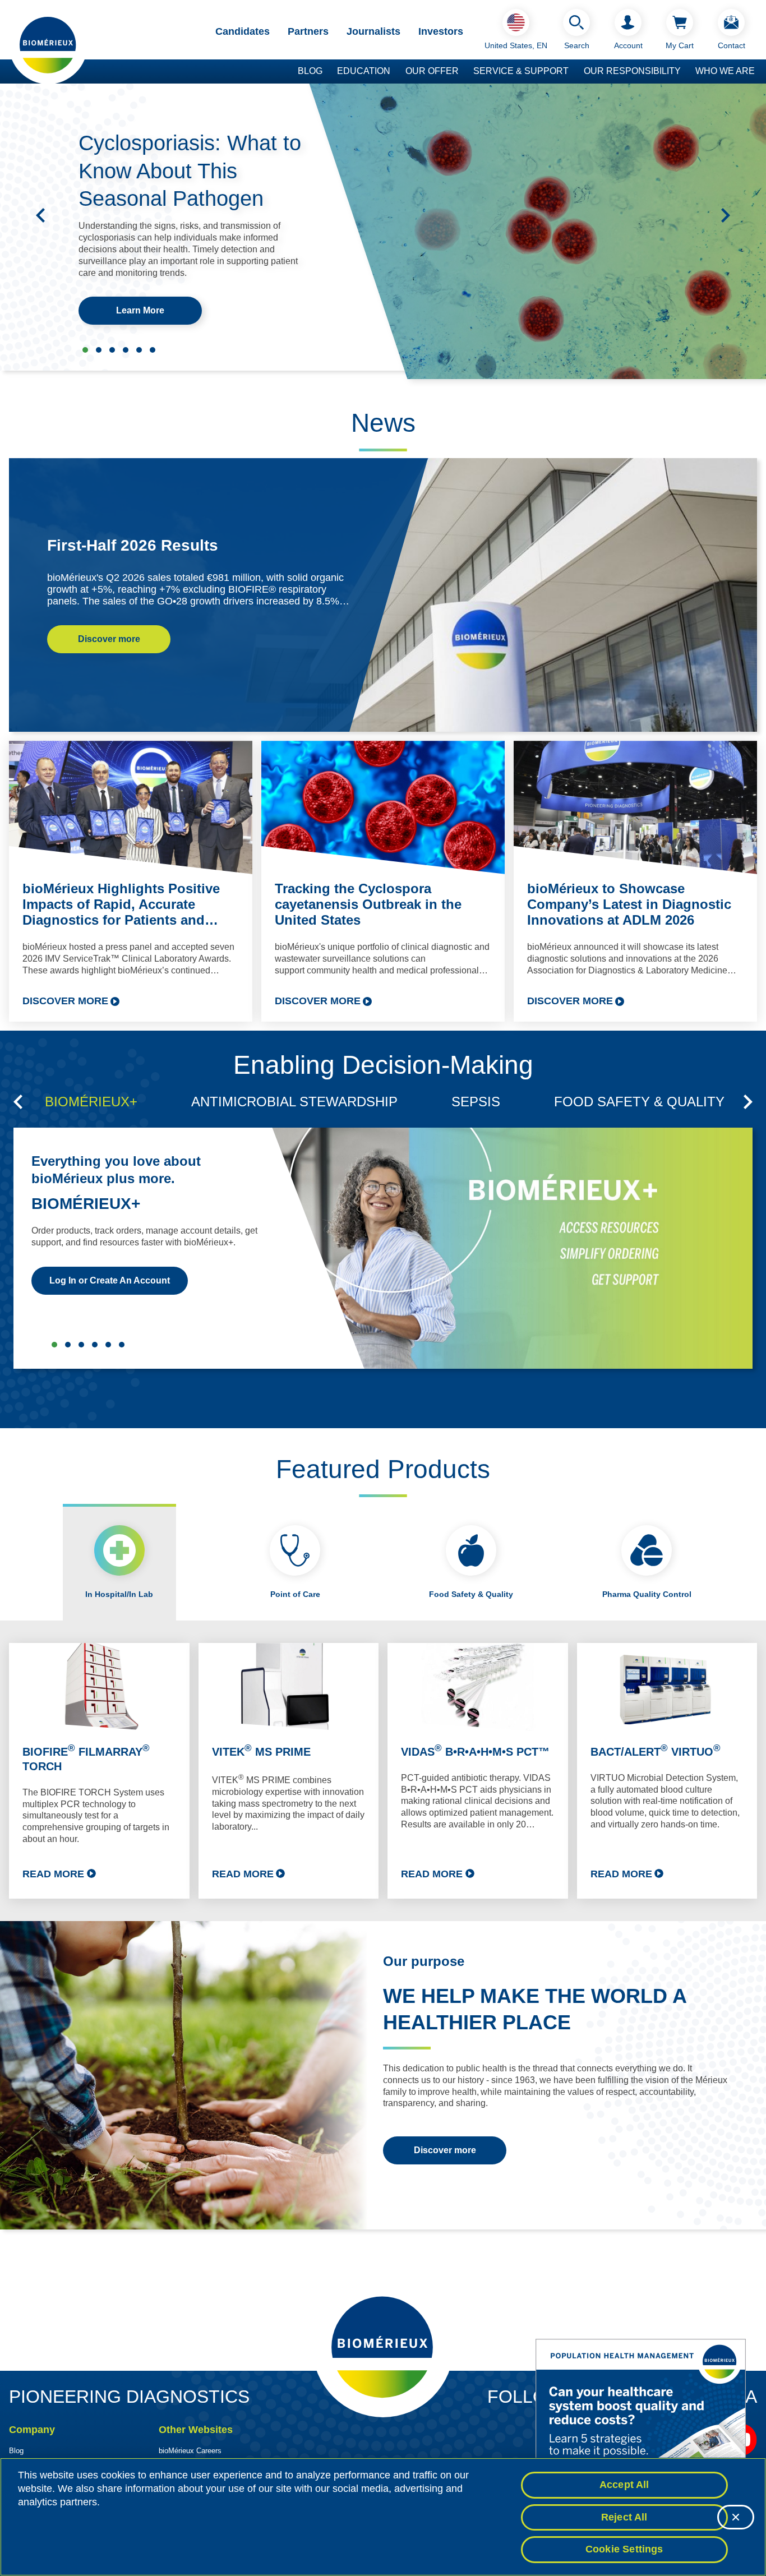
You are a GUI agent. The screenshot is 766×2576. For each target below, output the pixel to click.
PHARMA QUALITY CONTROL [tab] (108, 1345)
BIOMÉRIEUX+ (86, 1204)
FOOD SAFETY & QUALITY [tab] (639, 1102)
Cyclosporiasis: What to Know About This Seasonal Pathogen (190, 171)
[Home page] (48, 44)
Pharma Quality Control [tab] (647, 1594)
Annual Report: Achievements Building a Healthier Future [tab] (139, 350)
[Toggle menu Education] (396, 72)
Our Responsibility (632, 71)
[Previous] (40, 215)
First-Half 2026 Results (133, 545)
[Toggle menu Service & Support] (574, 72)
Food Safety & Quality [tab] (471, 1594)
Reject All (624, 2517)
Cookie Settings (624, 2549)
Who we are (725, 71)
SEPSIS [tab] (476, 1102)
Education (364, 71)
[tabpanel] (383, 1771)
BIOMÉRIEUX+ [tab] (91, 1102)
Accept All (624, 2485)
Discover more (109, 639)
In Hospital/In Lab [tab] (119, 1594)
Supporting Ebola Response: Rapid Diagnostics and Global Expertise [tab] (99, 350)
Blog (310, 71)
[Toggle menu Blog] (328, 72)
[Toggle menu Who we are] (760, 72)
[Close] (736, 2517)
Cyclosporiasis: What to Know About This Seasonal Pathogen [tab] (85, 350)
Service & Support (521, 71)
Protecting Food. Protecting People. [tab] (126, 350)
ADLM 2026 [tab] (112, 350)
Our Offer (432, 71)
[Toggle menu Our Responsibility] (686, 72)
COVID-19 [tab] (122, 1345)
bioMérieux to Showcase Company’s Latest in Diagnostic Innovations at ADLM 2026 (629, 904)
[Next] (726, 215)
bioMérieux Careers (190, 2451)
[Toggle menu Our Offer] (464, 72)
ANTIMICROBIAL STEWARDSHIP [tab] (294, 1102)
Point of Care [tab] (295, 1594)
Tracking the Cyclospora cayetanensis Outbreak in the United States (368, 904)
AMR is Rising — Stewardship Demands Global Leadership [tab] (153, 350)
